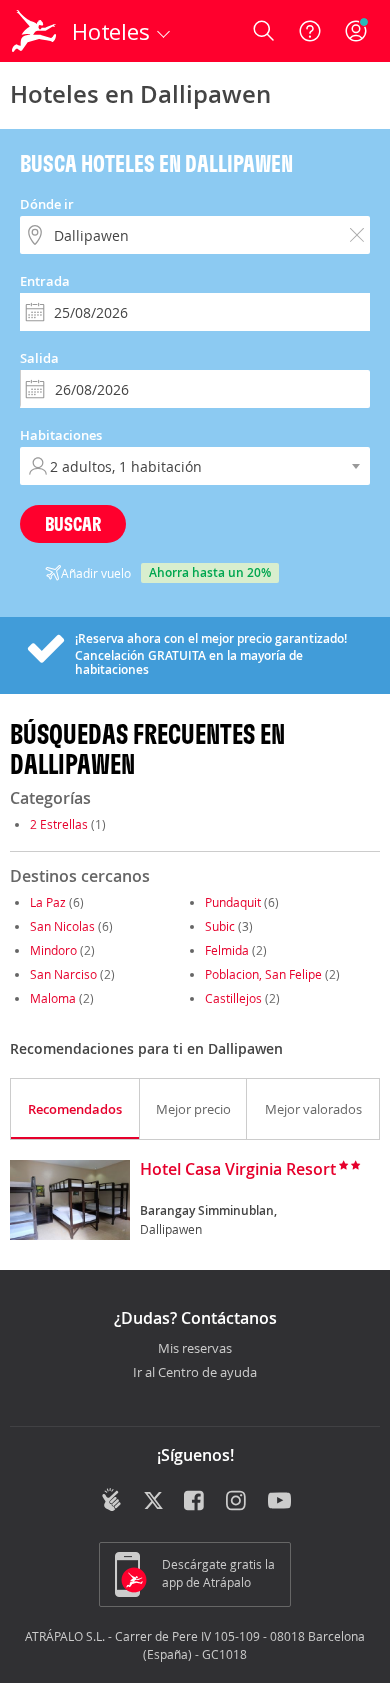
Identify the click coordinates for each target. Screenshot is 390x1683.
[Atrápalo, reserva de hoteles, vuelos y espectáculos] (34, 31)
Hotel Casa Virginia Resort (238, 1170)
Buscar (73, 523)
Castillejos (233, 998)
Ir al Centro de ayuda (195, 1373)
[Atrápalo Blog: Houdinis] (111, 1500)
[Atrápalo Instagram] (237, 1502)
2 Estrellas (59, 824)
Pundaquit (233, 902)
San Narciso (63, 974)
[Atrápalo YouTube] (279, 1502)
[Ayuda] (310, 31)
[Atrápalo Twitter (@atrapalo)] (153, 1502)
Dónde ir (47, 204)
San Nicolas (62, 926)
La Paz (48, 902)
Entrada (45, 281)
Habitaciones (61, 435)
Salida (39, 358)
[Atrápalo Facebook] (195, 1502)
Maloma (53, 998)
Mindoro (53, 950)
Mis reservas (195, 1349)
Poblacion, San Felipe (263, 974)
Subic (220, 926)
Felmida (227, 950)
